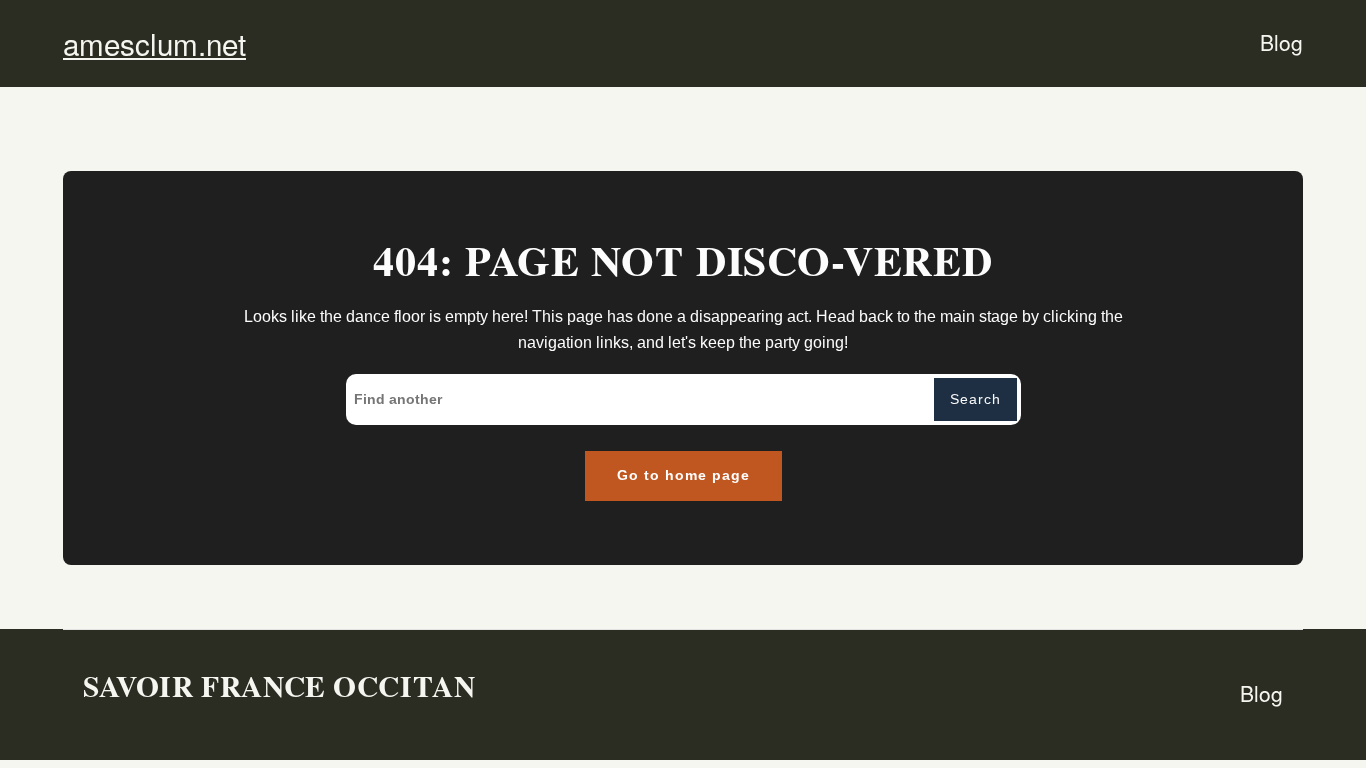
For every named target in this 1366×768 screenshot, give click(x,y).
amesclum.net (154, 43)
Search (975, 399)
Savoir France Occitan (279, 685)
